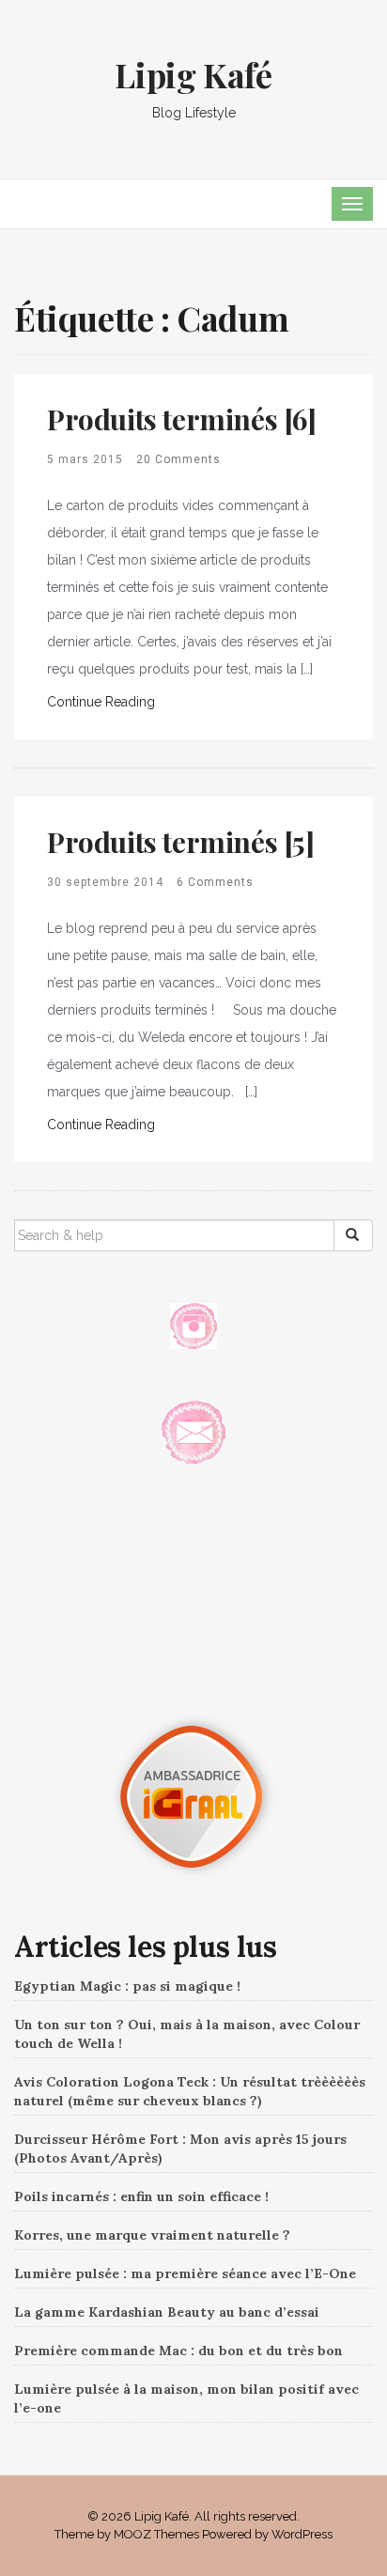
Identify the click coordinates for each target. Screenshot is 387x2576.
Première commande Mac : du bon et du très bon (178, 2351)
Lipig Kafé (193, 74)
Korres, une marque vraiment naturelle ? (152, 2235)
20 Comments (178, 459)
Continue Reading (101, 702)
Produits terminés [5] (181, 842)
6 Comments (215, 882)
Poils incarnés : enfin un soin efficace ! (141, 2196)
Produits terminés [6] (182, 419)
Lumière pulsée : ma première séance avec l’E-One (185, 2273)
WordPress (302, 2534)
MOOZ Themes (156, 2534)
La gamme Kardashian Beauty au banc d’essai (167, 2312)
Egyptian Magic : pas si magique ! (127, 1986)
